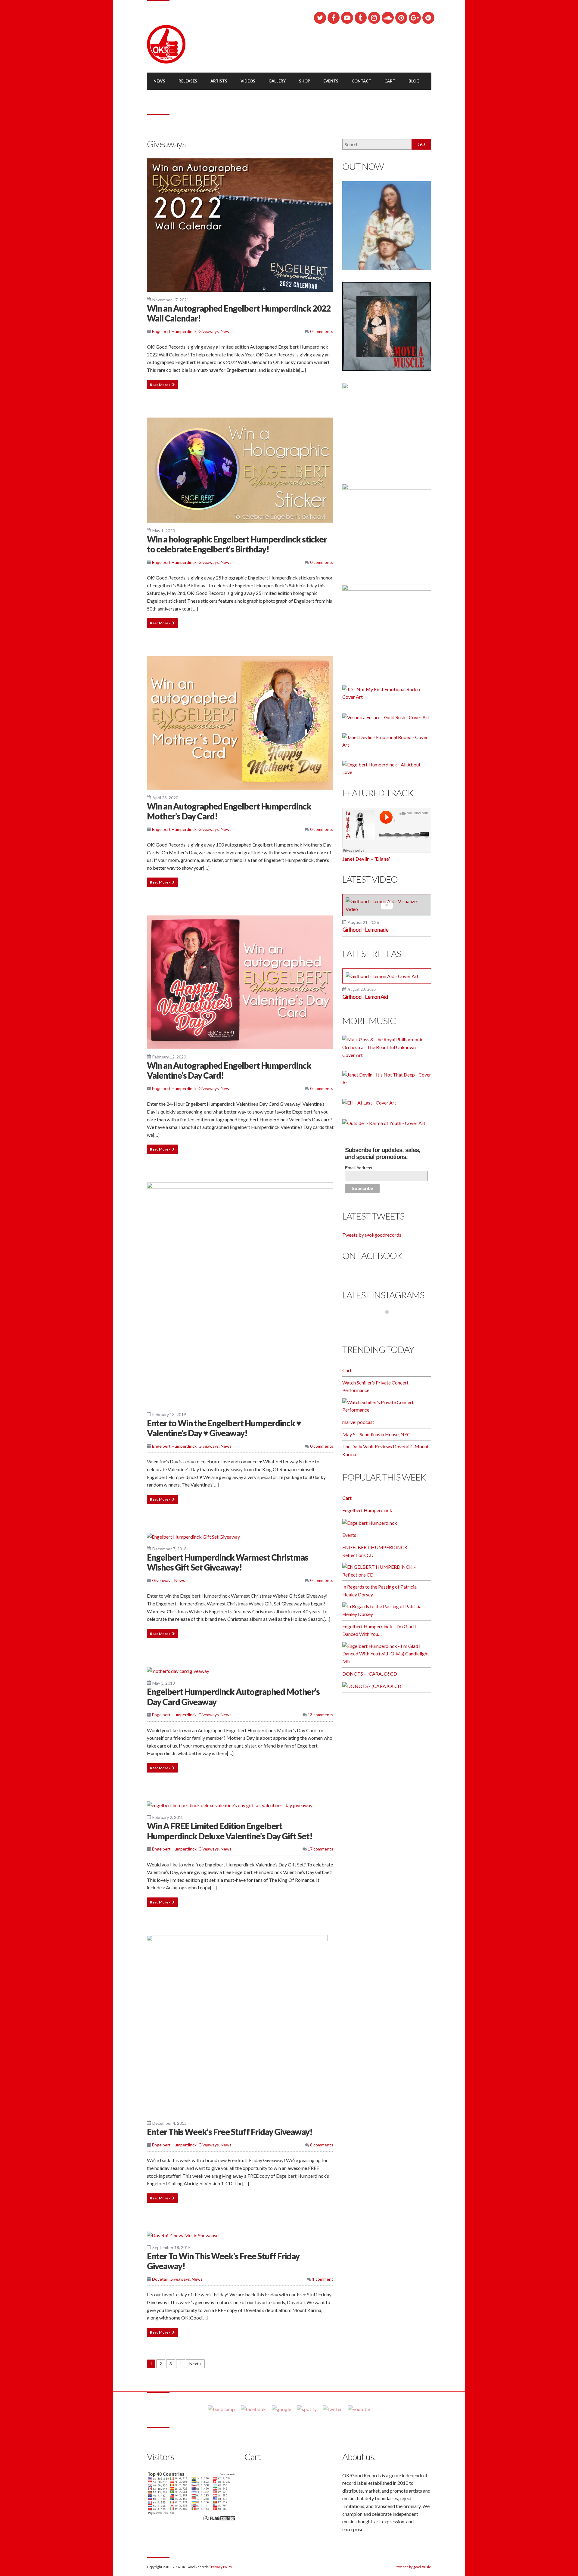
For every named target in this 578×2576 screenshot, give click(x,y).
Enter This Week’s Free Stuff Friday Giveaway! (230, 2132)
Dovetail (160, 2279)
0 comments (321, 331)
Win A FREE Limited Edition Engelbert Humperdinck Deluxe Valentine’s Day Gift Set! (230, 1831)
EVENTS (331, 81)
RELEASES (188, 81)
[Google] (281, 2409)
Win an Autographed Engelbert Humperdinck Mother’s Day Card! (229, 811)
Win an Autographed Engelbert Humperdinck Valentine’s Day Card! (229, 1070)
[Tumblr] (361, 18)
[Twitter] (320, 18)
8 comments (321, 2145)
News (226, 331)
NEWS (159, 81)
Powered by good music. (413, 2567)
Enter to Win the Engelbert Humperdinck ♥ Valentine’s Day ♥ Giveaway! (224, 1428)
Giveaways (209, 331)
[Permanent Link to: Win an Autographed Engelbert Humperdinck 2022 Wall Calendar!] (240, 224)
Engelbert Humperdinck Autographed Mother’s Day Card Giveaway (233, 1697)
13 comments (320, 1715)
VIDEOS (248, 81)
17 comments (320, 1849)
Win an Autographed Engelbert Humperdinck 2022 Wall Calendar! (239, 313)
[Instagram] (374, 18)
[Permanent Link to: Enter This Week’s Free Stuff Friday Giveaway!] (237, 2024)
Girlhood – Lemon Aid (365, 997)
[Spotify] (428, 18)
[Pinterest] (401, 18)
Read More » (160, 385)
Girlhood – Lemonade (365, 930)
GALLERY (277, 81)
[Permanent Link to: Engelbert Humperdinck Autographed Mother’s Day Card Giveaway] (178, 1670)
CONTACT (361, 81)
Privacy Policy (222, 2567)
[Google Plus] (415, 18)
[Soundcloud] (388, 18)
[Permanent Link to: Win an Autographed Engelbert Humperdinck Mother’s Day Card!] (240, 722)
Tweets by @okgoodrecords (372, 1235)
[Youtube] (359, 2409)
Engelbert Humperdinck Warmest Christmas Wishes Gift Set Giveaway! (228, 1562)
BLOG (414, 81)
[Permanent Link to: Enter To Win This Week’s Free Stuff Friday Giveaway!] (183, 2235)
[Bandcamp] (221, 2409)
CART (390, 81)
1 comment (322, 2279)
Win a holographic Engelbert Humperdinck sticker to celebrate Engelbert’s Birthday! (237, 544)
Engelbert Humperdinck (174, 331)
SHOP (305, 81)
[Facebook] (334, 18)
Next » (195, 2364)
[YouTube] (347, 18)
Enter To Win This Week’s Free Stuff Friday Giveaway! (223, 2261)
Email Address (359, 1168)
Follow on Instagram (391, 1323)
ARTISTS (219, 81)
